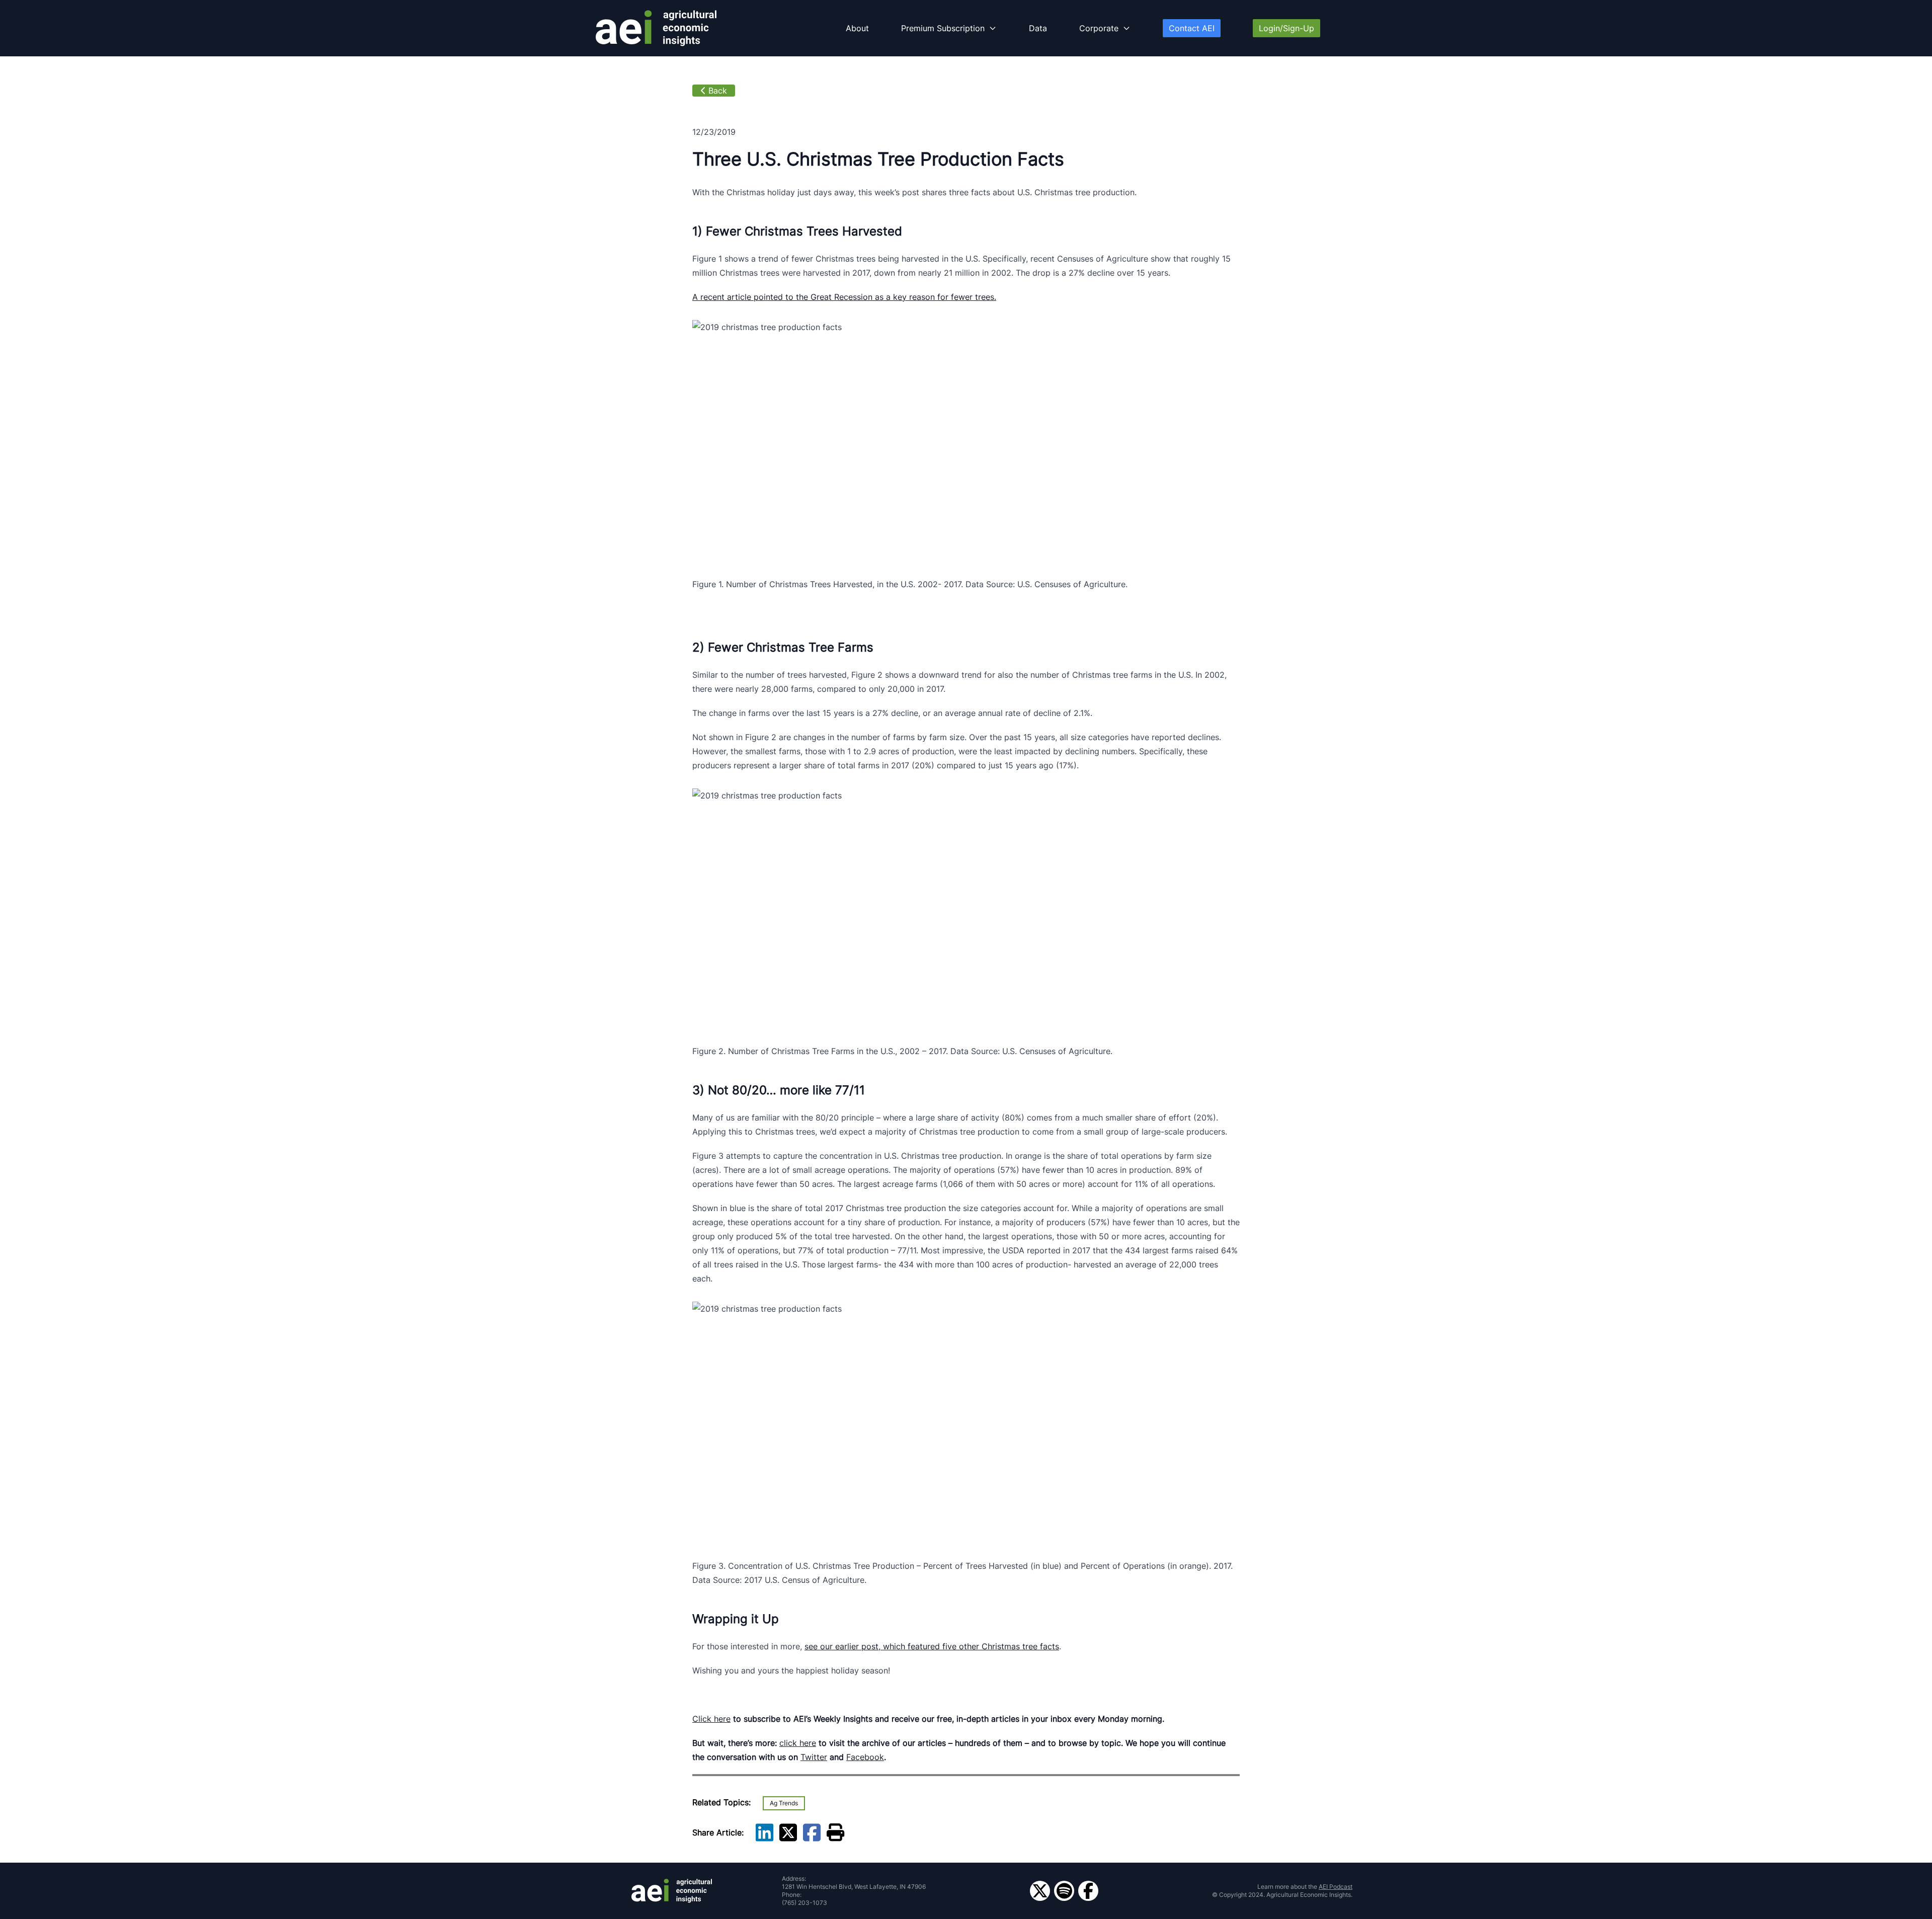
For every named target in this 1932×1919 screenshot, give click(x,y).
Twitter (814, 1757)
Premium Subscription (943, 28)
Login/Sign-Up (1286, 28)
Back (718, 91)
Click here (711, 1719)
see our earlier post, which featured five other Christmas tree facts (932, 1646)
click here (798, 1743)
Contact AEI (1192, 28)
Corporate (1099, 28)
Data (1038, 28)
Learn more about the (1305, 1887)
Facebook (865, 1757)
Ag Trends (784, 1803)
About (857, 28)
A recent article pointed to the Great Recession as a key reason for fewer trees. (844, 297)
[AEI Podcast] (1064, 1891)
